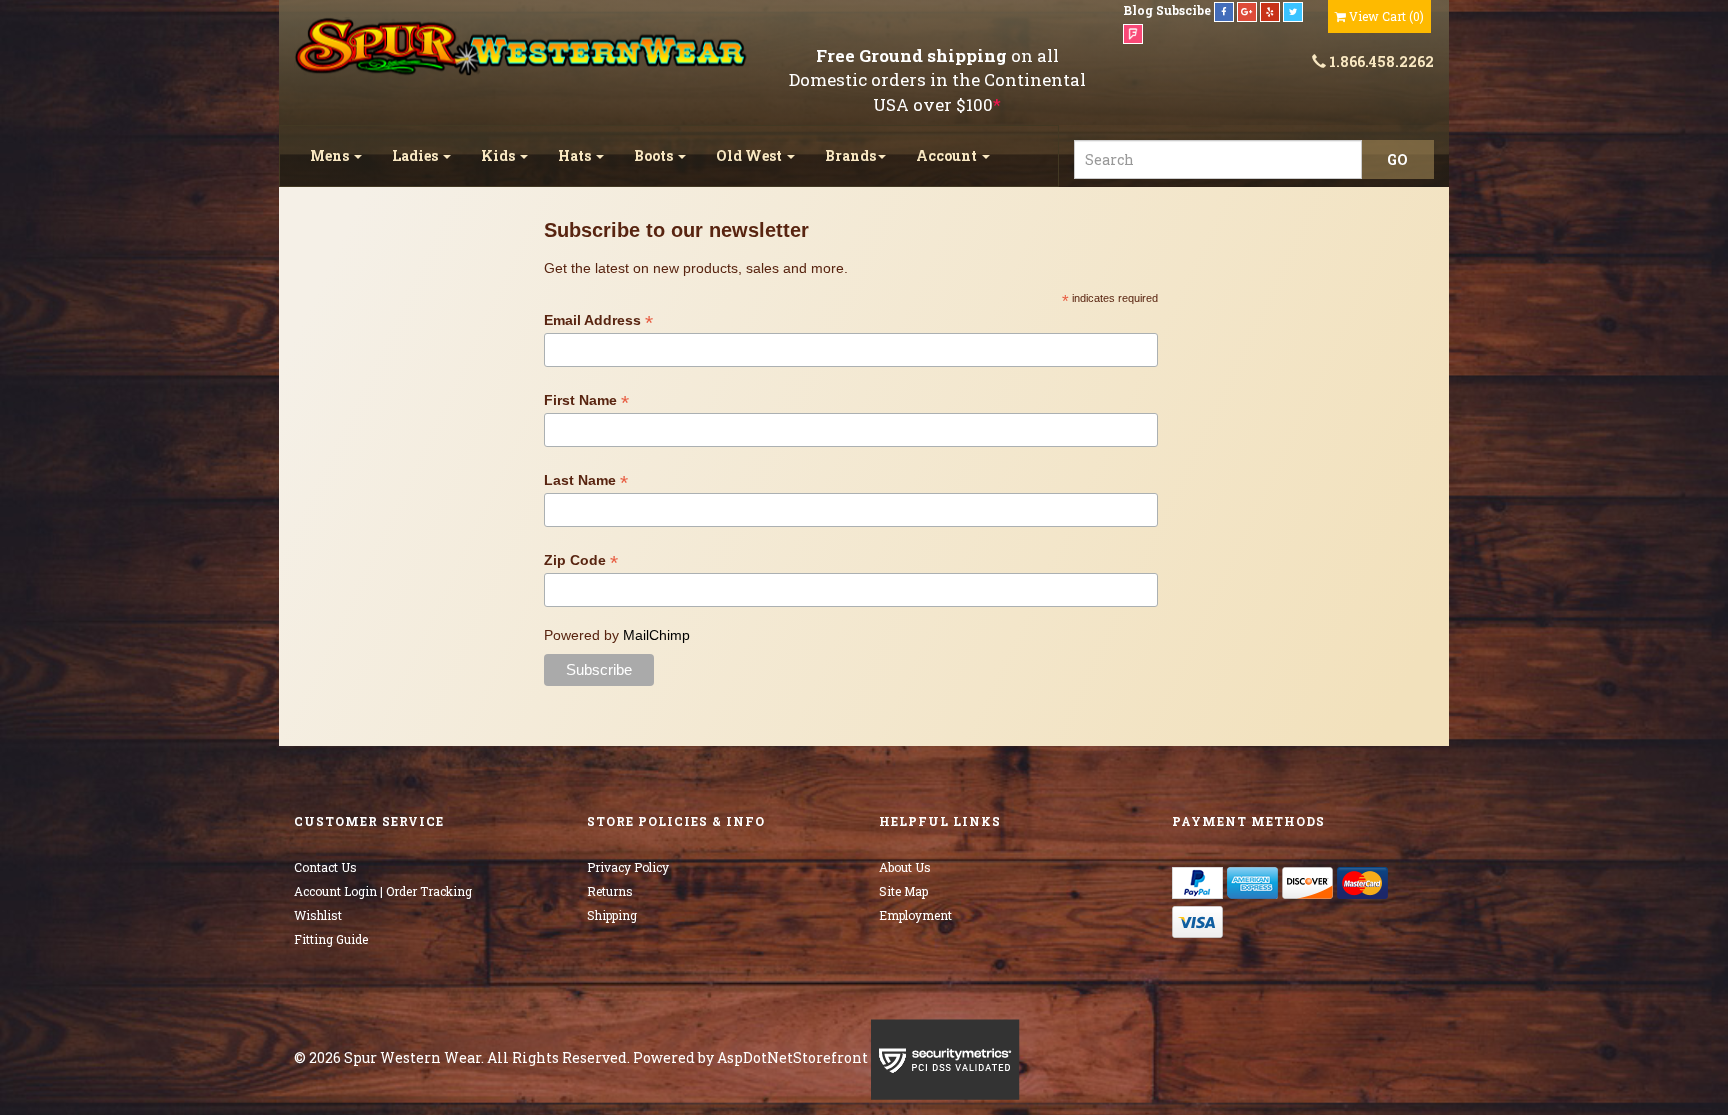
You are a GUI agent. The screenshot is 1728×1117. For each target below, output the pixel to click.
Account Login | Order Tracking (383, 891)
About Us (905, 867)
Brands (850, 155)
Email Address (598, 320)
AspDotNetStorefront (792, 1057)
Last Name (586, 480)
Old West (750, 155)
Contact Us (325, 867)
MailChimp (656, 635)
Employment (915, 915)
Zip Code (581, 560)
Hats (576, 155)
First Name (586, 400)
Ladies (416, 155)
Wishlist (318, 915)
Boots (655, 155)
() (1386, 16)
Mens (331, 155)
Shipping (612, 915)
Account (948, 155)
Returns (610, 891)
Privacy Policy (628, 867)
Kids (499, 155)
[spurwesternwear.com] (523, 47)
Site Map (903, 891)
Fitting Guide (331, 939)
